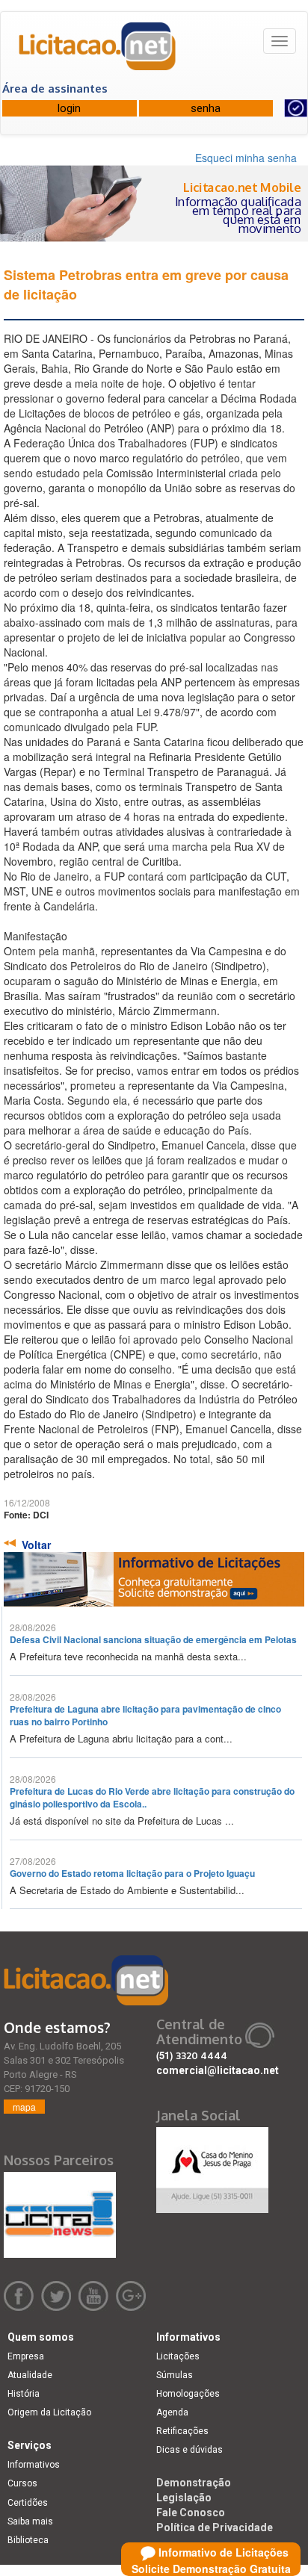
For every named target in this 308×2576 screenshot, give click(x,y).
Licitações (178, 2356)
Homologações (188, 2394)
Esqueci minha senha (246, 158)
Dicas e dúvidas (190, 2450)
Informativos (34, 2465)
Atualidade (30, 2375)
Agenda (172, 2412)
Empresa (26, 2356)
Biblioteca (28, 2540)
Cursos (22, 2483)
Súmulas (175, 2375)
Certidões (28, 2503)
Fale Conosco (191, 2513)
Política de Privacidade (215, 2527)
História (24, 2394)
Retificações (182, 2431)
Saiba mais (30, 2521)
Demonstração (194, 2483)
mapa (24, 2107)
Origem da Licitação (49, 2412)
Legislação (184, 2498)
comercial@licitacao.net (218, 2070)
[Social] (212, 2166)
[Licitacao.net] (98, 52)
